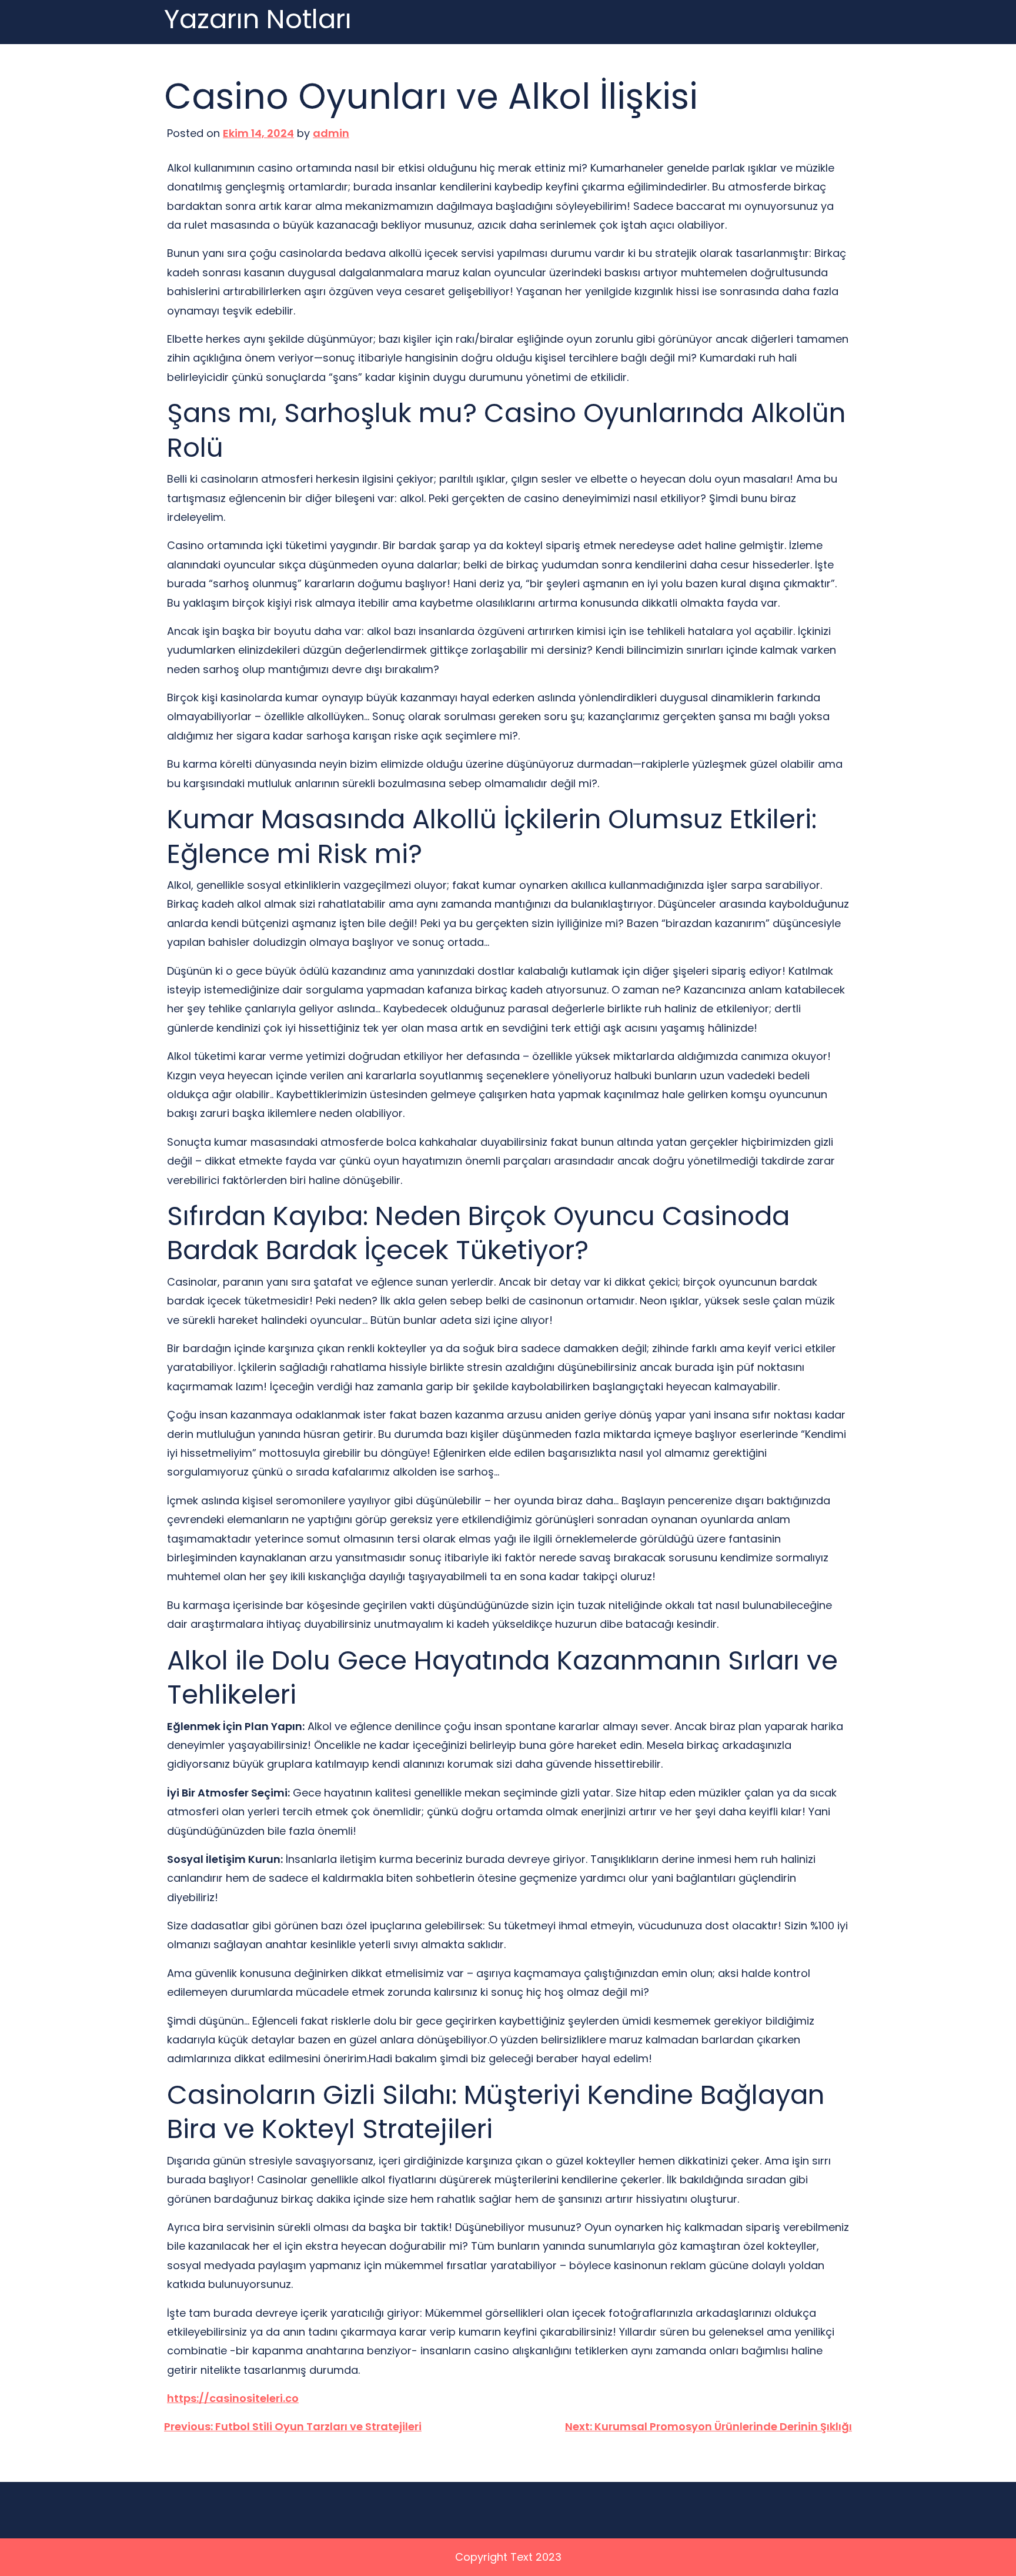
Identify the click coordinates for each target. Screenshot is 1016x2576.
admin (331, 133)
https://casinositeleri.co (233, 2398)
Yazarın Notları (258, 20)
